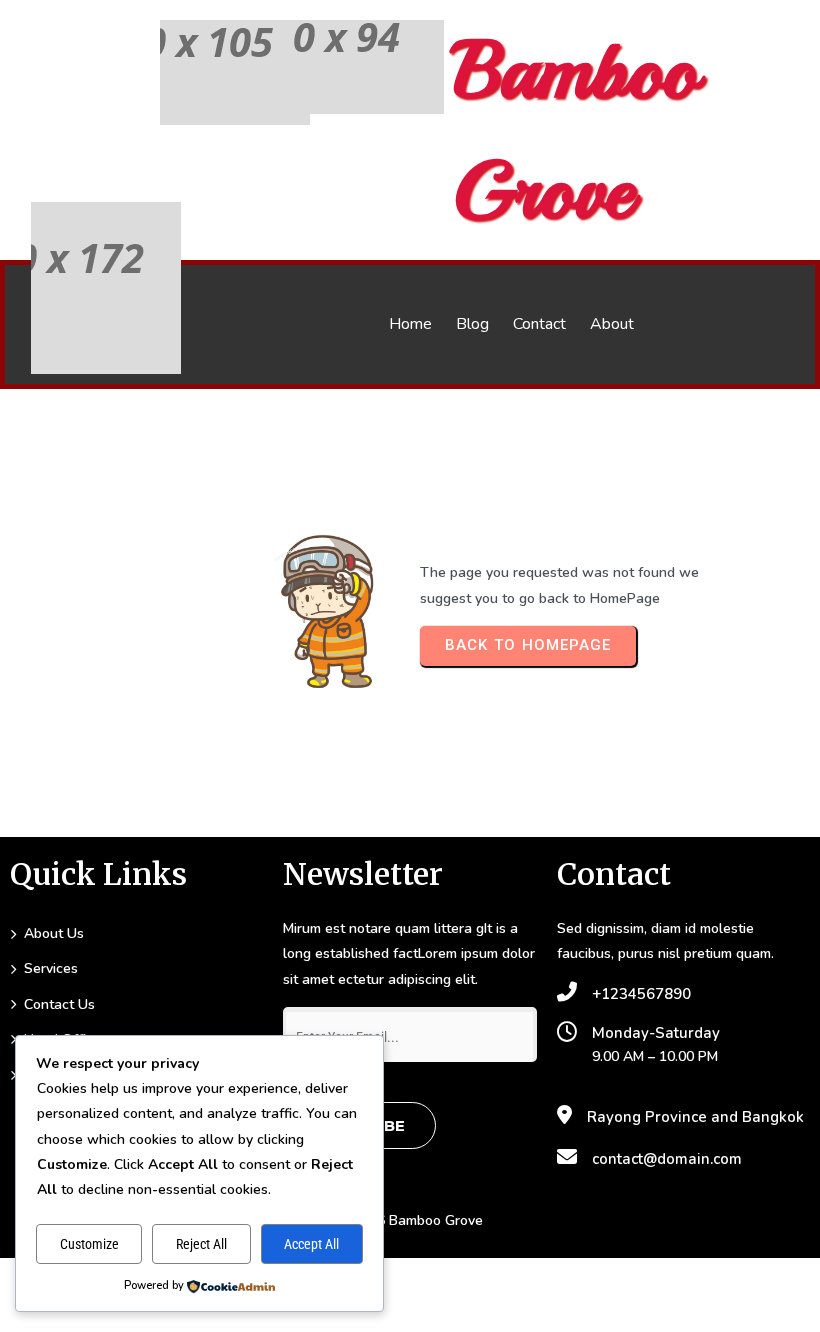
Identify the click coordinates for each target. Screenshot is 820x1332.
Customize (89, 1244)
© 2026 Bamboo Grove (410, 1220)
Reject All (201, 1244)
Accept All (311, 1244)
